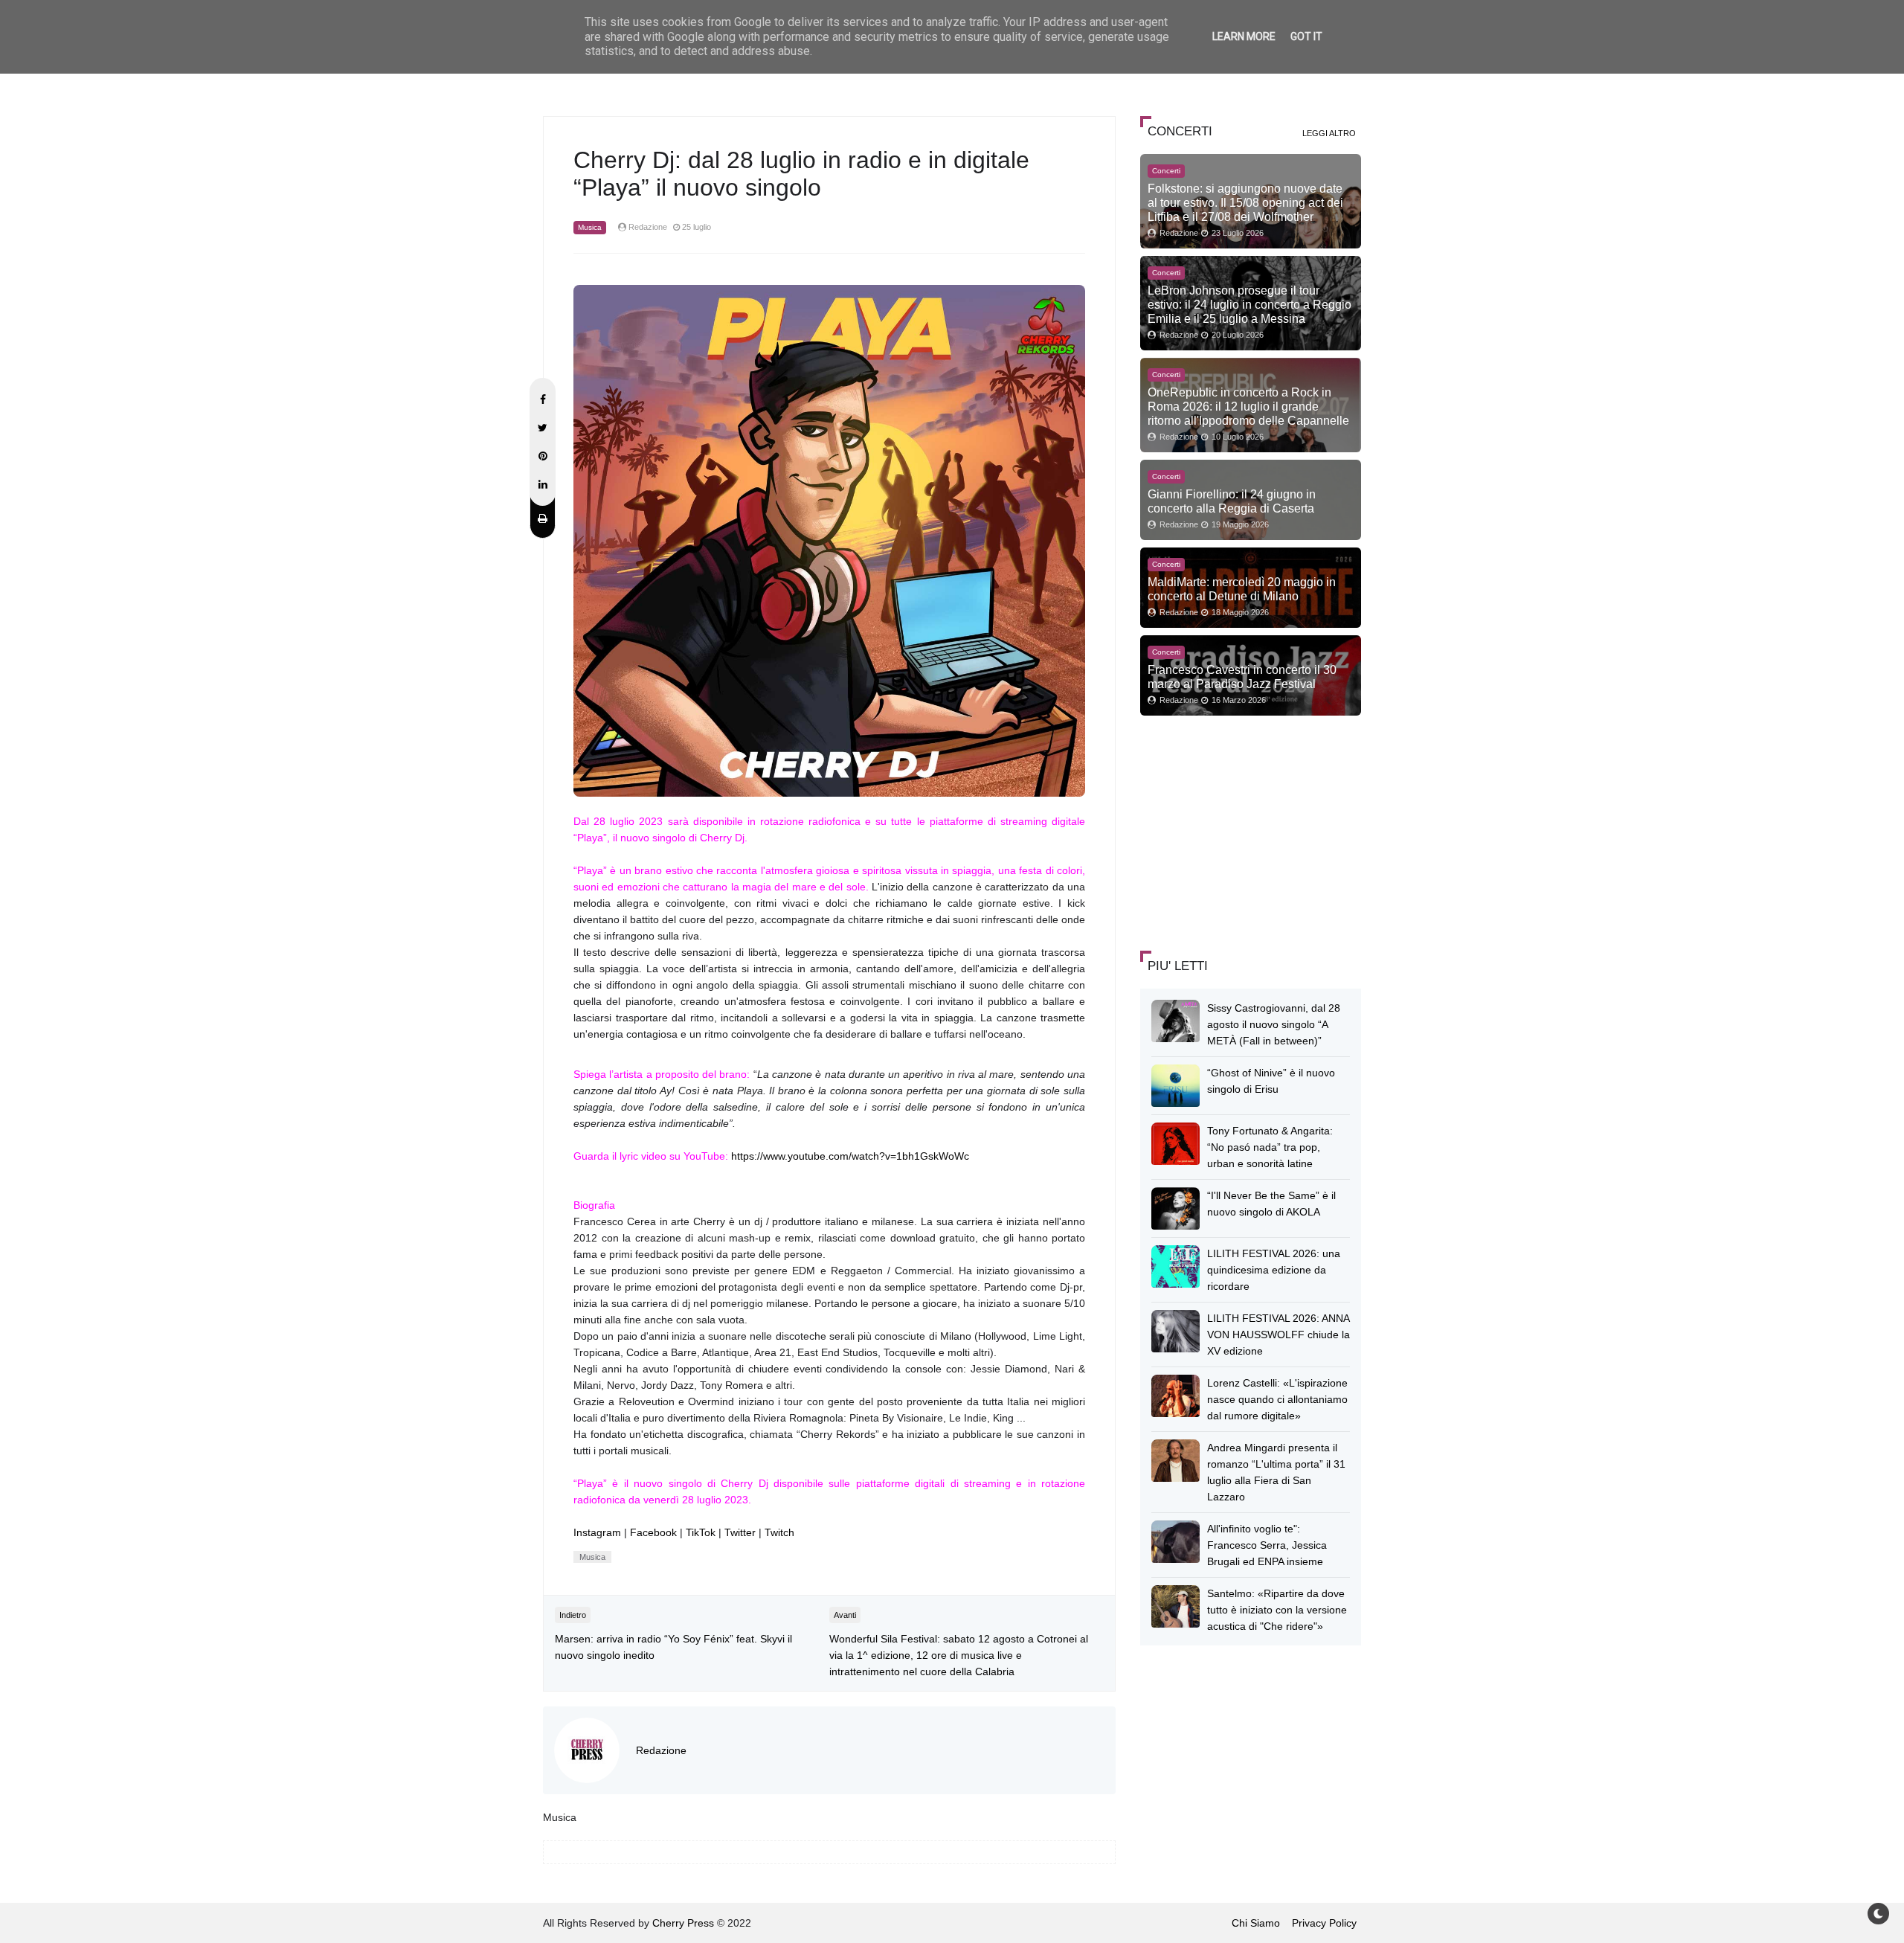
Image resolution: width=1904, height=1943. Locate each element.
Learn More (1244, 36)
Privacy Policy (1324, 1923)
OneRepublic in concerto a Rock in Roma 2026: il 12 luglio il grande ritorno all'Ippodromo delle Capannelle (1248, 406)
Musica (590, 227)
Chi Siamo (1256, 1923)
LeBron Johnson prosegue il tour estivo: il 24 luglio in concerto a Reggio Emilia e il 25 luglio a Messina (1249, 304)
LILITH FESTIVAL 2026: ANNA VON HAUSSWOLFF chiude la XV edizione (1279, 1335)
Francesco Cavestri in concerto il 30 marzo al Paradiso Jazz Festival (1242, 677)
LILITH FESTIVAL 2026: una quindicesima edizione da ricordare (1274, 1270)
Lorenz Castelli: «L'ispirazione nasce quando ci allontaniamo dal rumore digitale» (1277, 1399)
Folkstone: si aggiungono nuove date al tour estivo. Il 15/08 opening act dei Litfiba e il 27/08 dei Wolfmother (1245, 202)
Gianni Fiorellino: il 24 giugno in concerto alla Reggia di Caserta (1232, 501)
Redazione (661, 1750)
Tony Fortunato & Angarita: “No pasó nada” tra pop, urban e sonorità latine (1270, 1147)
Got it (1306, 36)
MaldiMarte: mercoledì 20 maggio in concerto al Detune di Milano (1242, 589)
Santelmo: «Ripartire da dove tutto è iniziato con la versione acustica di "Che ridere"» (1277, 1610)
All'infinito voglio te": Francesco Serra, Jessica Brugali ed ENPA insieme (1267, 1545)
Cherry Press (683, 1923)
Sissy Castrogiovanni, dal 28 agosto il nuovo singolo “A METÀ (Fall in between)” (1274, 1024)
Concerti (1166, 171)
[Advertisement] (1252, 831)
